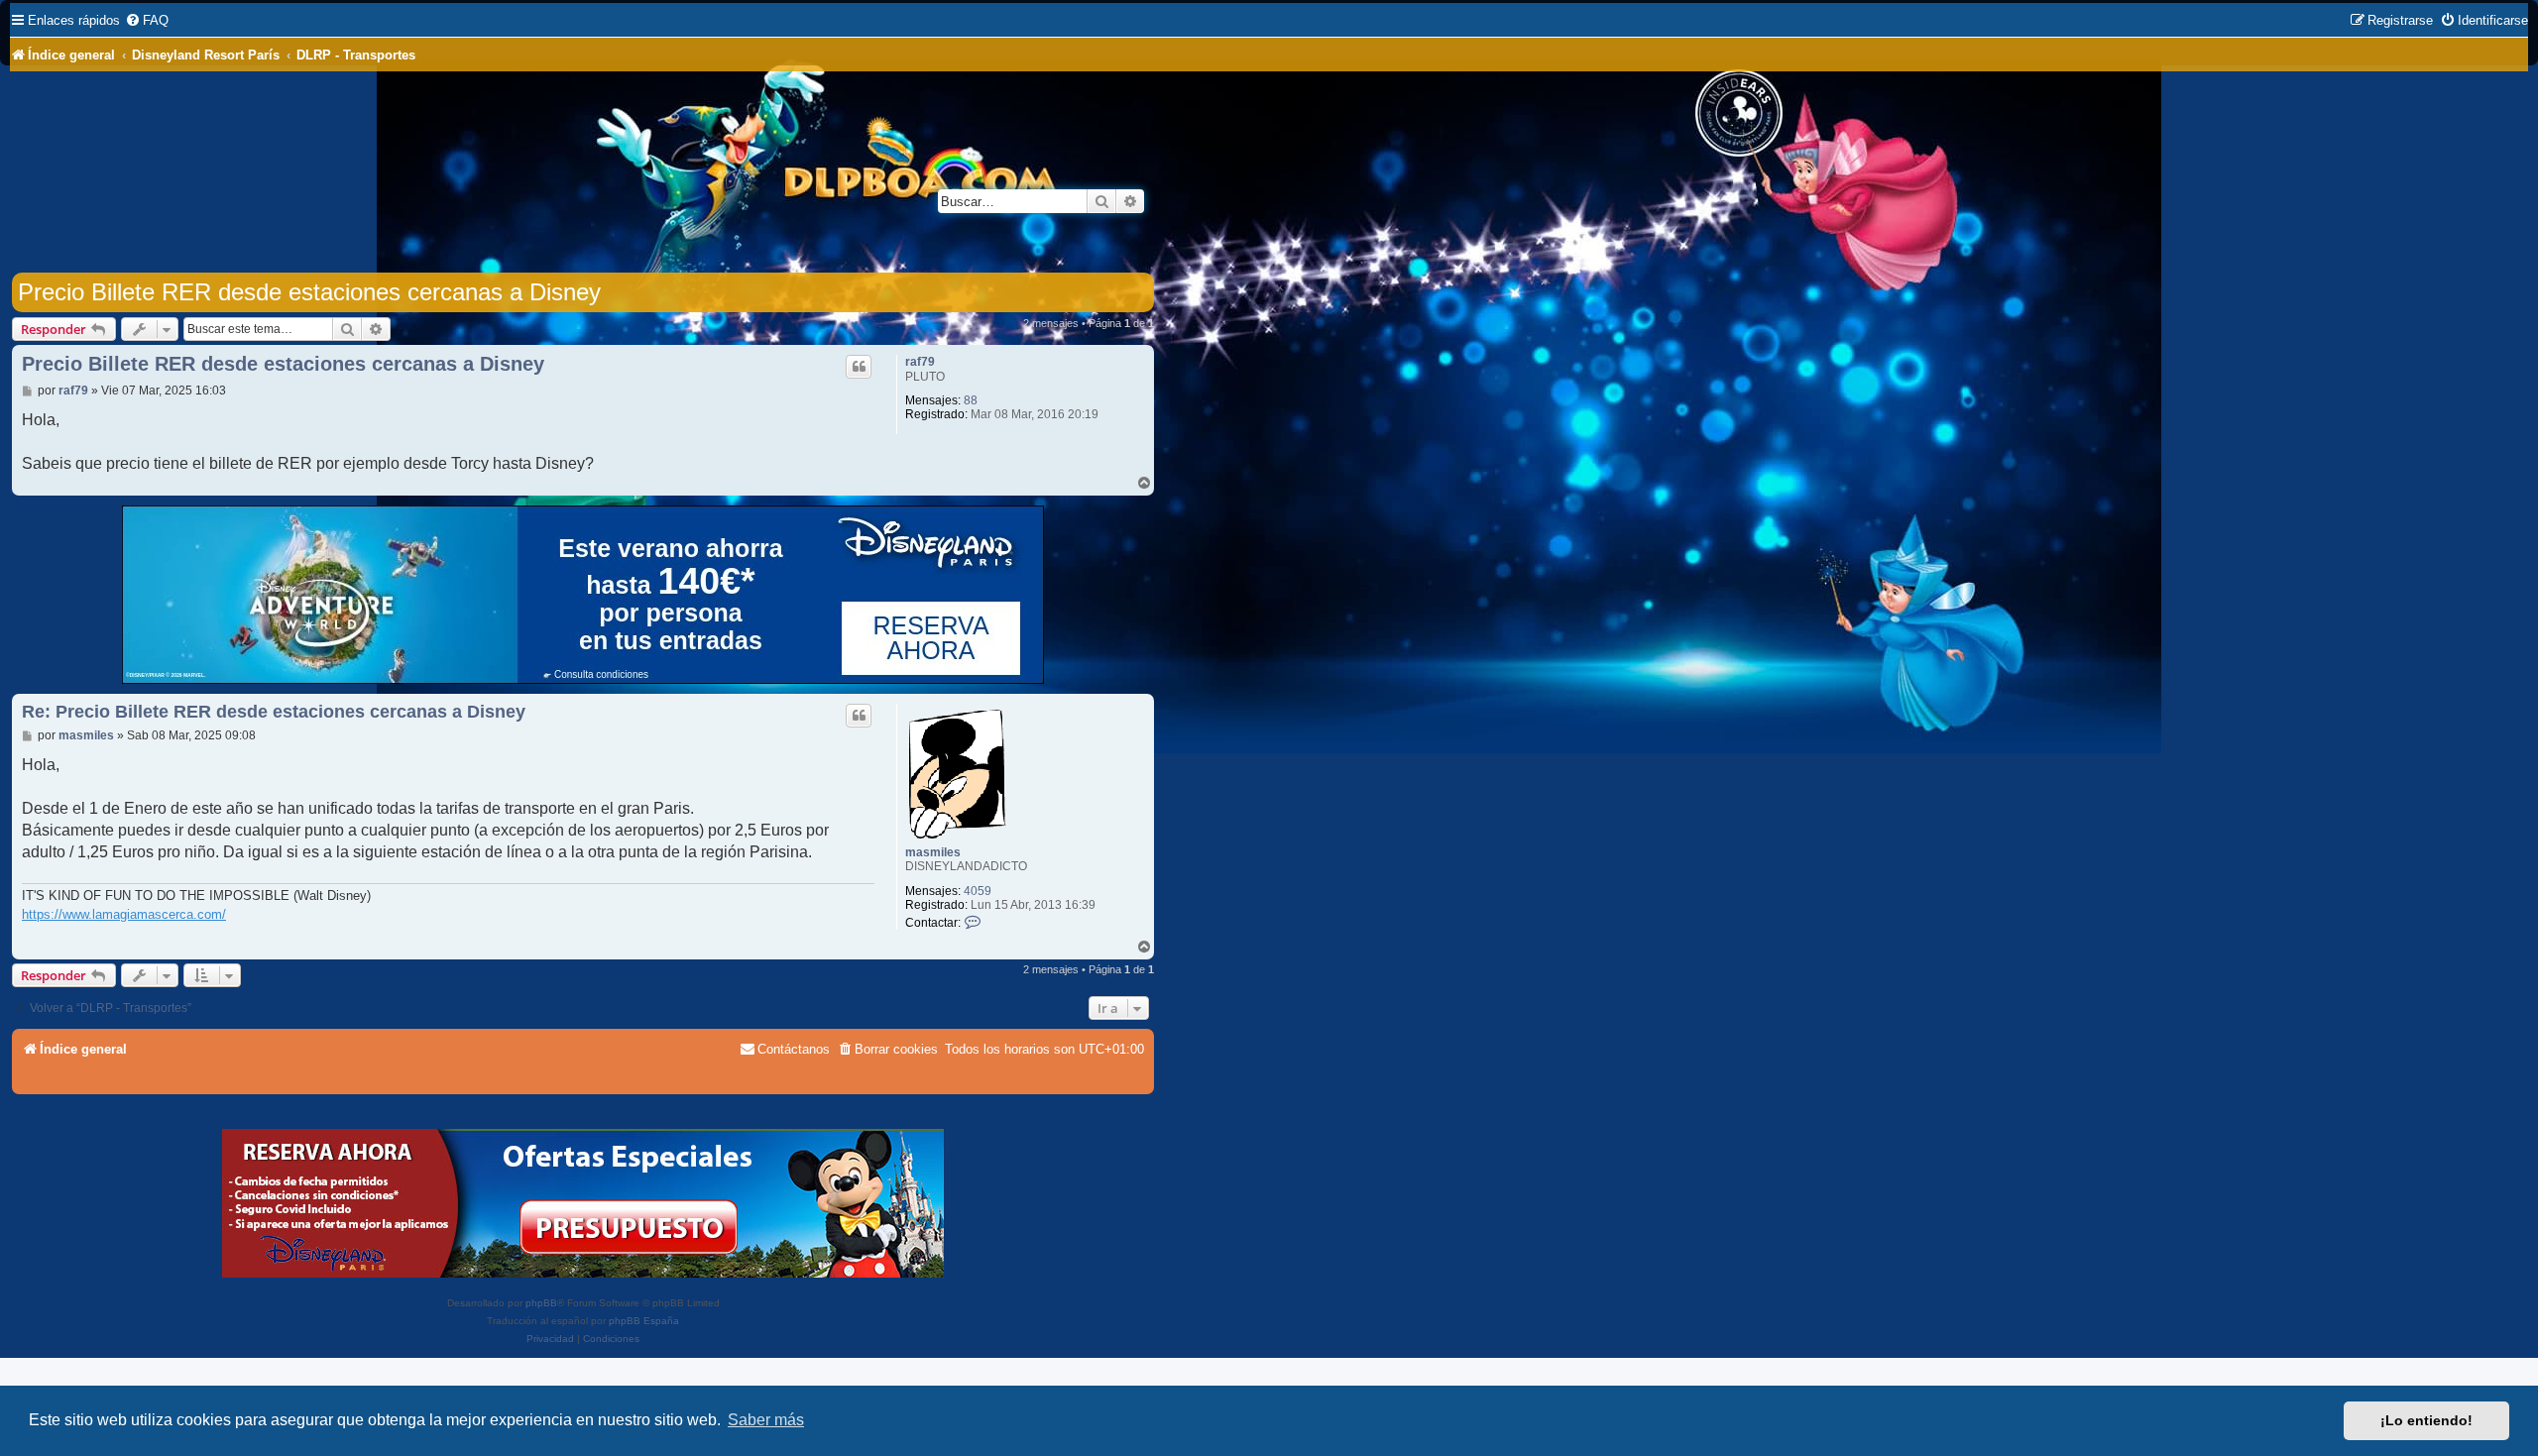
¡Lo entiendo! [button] (2426, 1420)
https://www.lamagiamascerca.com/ (124, 914)
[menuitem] (147, 20)
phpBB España (644, 1321)
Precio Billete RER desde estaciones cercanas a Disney (309, 292)
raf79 (920, 362)
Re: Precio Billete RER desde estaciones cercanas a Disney (274, 712)
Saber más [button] (766, 1420)
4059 (978, 891)
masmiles (933, 852)
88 (971, 400)
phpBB (541, 1303)
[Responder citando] (859, 367)
